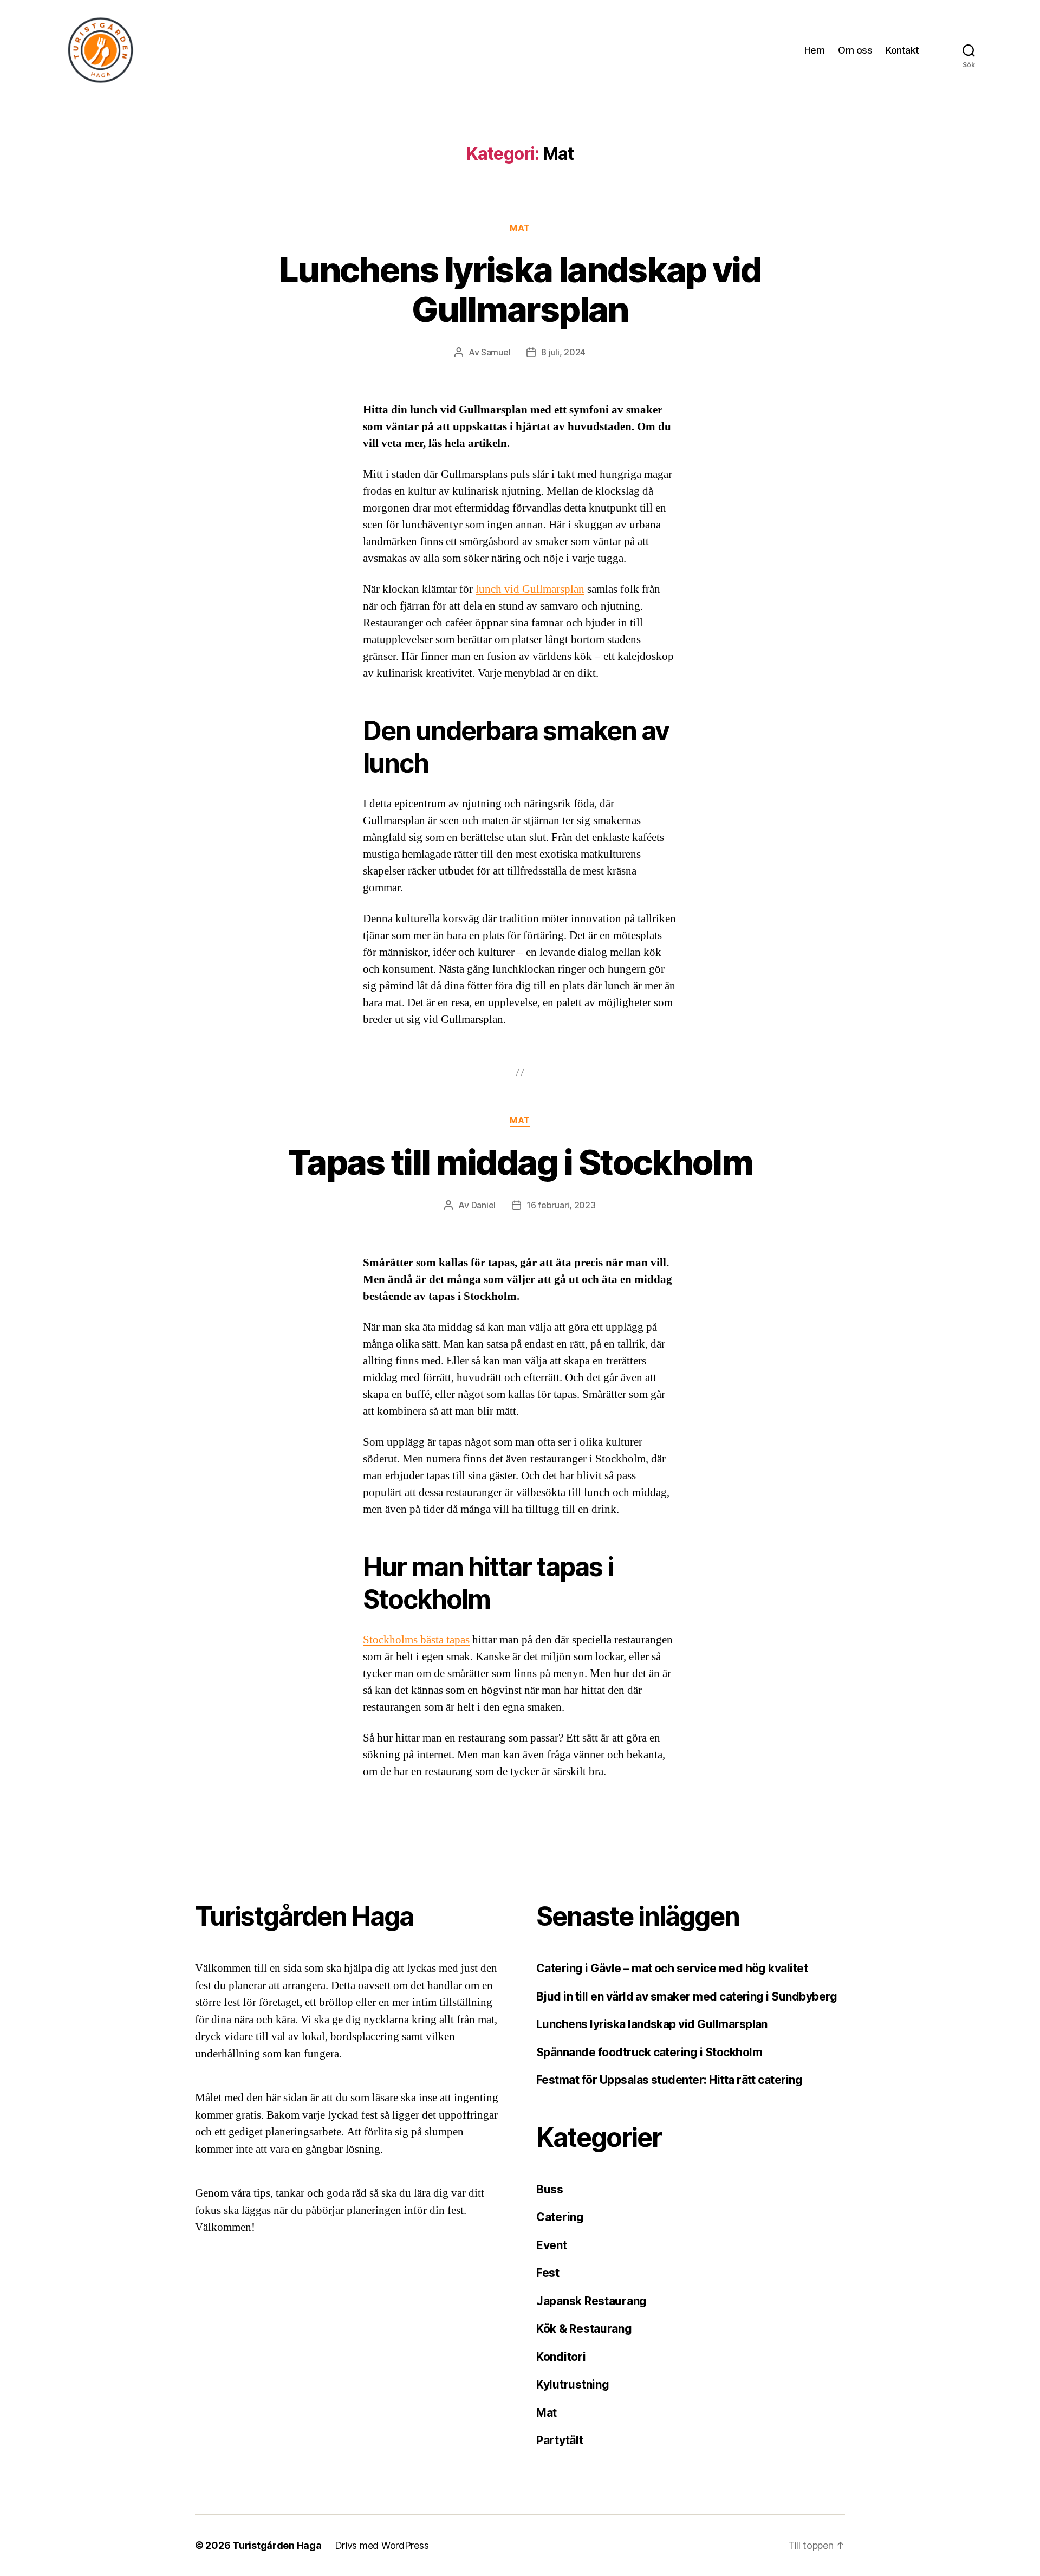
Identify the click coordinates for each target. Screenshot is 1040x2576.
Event (552, 2245)
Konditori (561, 2357)
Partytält (560, 2440)
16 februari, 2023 (561, 1205)
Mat (520, 228)
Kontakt (902, 50)
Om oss (855, 50)
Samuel (496, 352)
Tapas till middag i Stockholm (520, 1162)
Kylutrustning (573, 2384)
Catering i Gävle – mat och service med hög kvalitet (672, 1968)
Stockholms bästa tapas (416, 1640)
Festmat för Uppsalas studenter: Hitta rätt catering (669, 2080)
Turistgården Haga (277, 2545)
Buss (550, 2189)
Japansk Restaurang (591, 2301)
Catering (560, 2217)
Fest (548, 2273)
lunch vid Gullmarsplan (530, 589)
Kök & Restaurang (584, 2329)
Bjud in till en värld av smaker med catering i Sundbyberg (687, 1996)
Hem (815, 50)
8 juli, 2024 (563, 352)
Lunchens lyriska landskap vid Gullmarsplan (520, 289)
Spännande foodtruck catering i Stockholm (649, 2052)
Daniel (483, 1205)
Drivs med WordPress (382, 2545)
